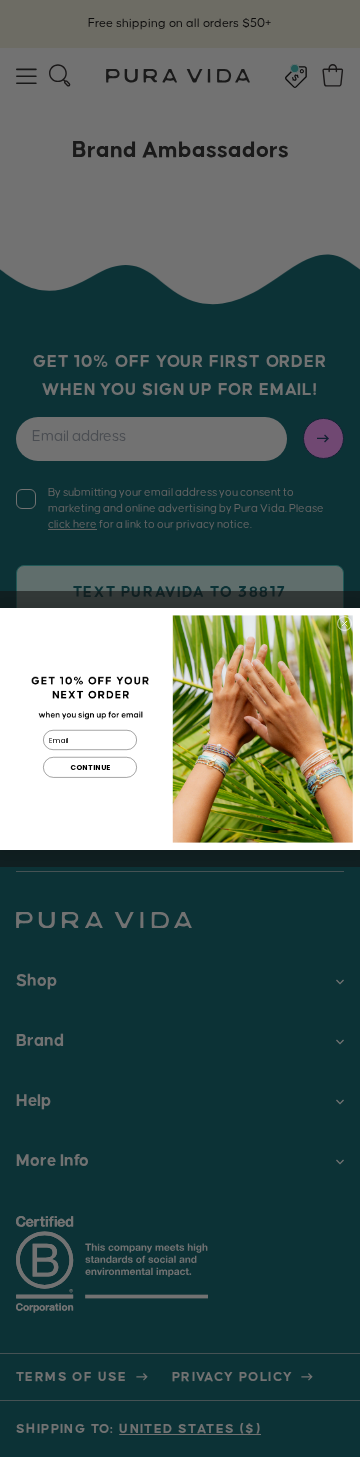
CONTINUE (90, 767)
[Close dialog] (344, 623)
